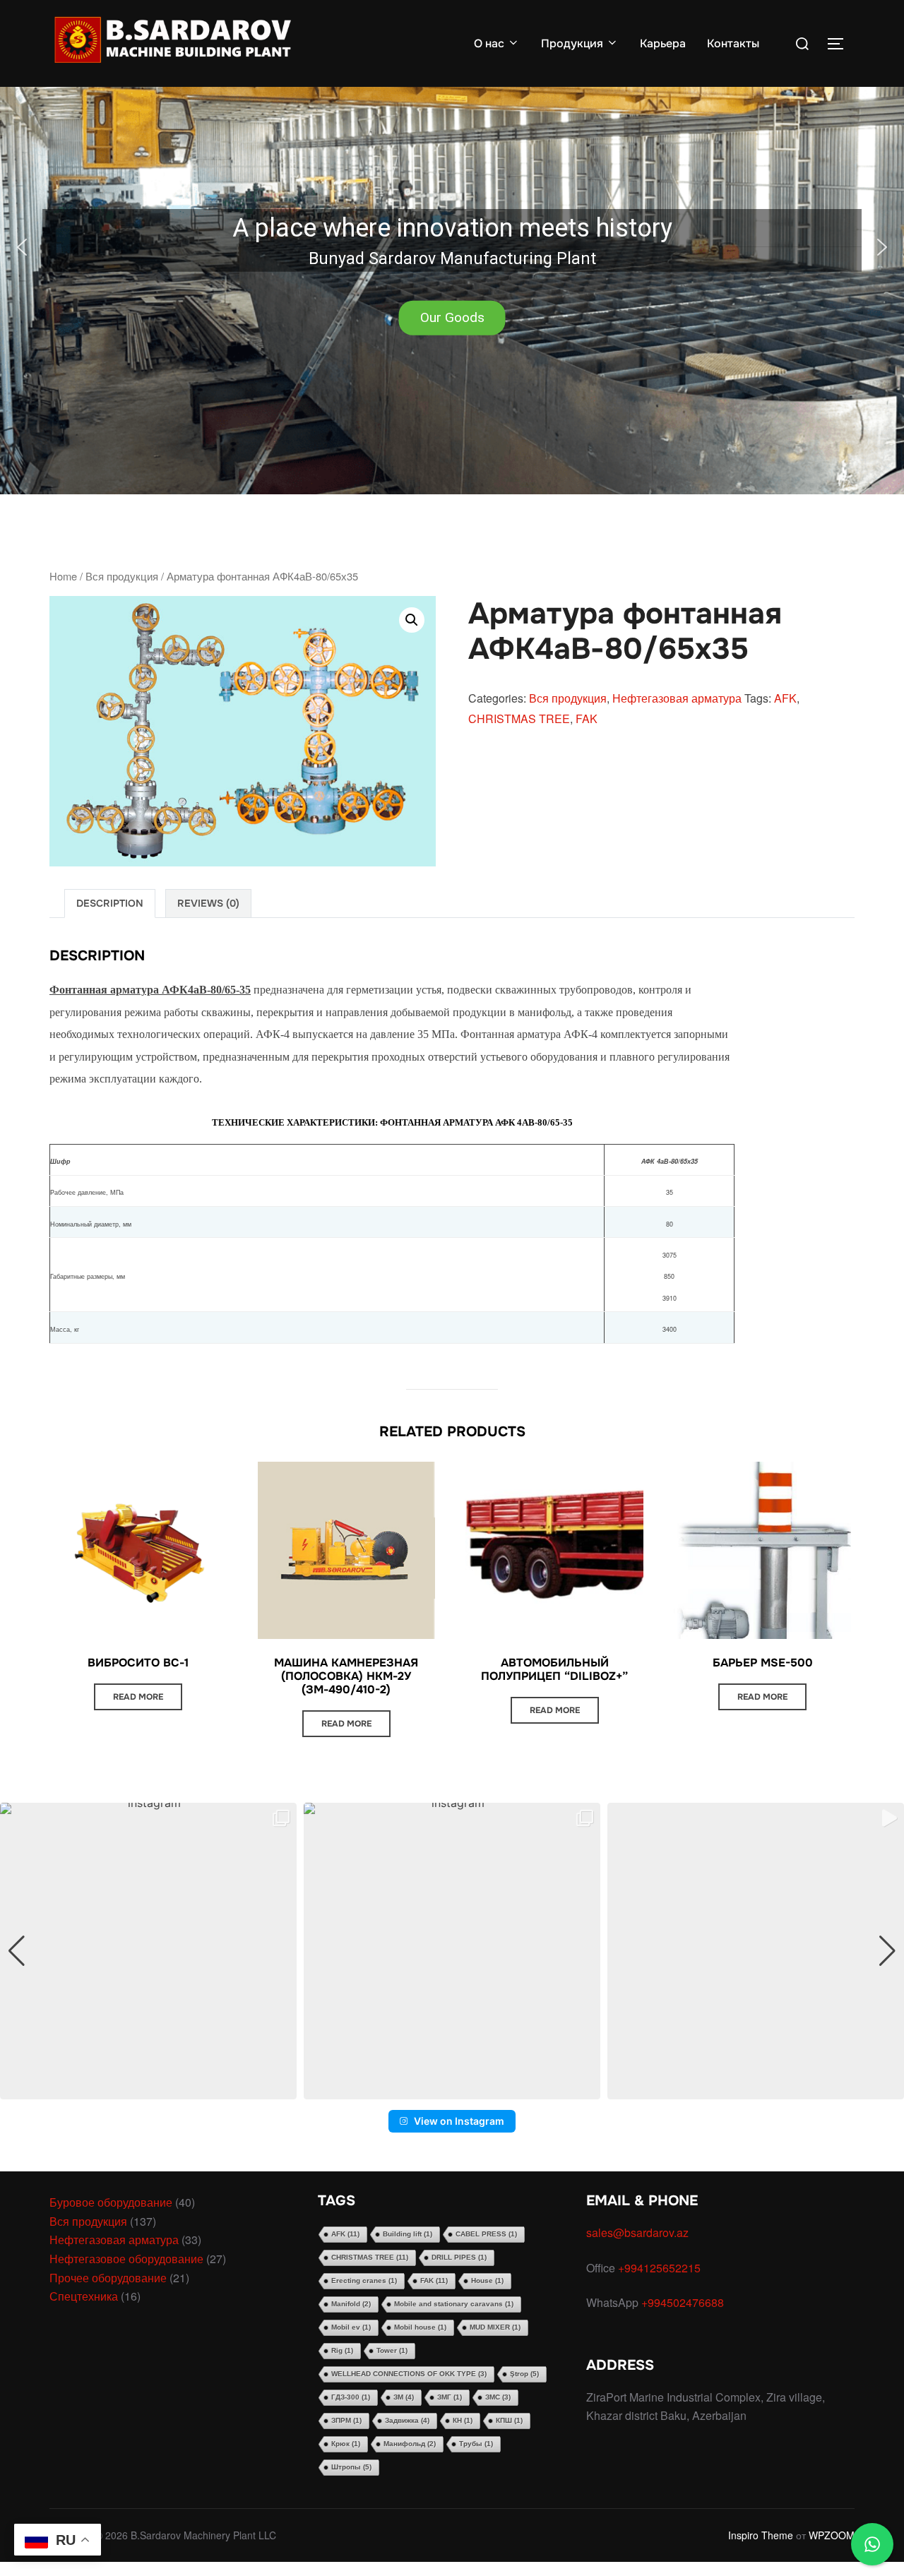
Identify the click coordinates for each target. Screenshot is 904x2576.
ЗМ (404, 2397)
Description (110, 903)
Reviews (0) (208, 903)
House (487, 2280)
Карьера (663, 43)
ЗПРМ (346, 2420)
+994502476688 (684, 2302)
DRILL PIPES (459, 2257)
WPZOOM (832, 2535)
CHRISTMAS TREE (519, 718)
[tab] (110, 904)
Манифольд (410, 2444)
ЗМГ (450, 2397)
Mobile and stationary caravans (454, 2304)
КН (463, 2420)
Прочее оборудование (108, 2278)
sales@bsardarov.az (637, 2232)
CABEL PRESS (486, 2234)
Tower (392, 2350)
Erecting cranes (364, 2280)
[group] (148, 1951)
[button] (452, 247)
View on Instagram (459, 2121)
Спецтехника (84, 2296)
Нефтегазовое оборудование (126, 2259)
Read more (138, 1697)
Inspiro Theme (761, 2535)
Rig (342, 2350)
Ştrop (524, 2374)
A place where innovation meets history (452, 228)
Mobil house (420, 2327)
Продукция (572, 43)
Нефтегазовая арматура (677, 698)
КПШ (509, 2420)
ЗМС (498, 2397)
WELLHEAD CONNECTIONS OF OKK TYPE (409, 2374)
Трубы (476, 2444)
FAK (587, 718)
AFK (785, 698)
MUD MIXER (495, 2327)
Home (63, 576)
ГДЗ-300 (351, 2397)
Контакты (733, 43)
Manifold (351, 2304)
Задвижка (407, 2420)
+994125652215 (661, 2268)
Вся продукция (122, 576)
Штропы (351, 2467)
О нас (489, 43)
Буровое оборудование (111, 2202)
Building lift (408, 2234)
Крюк (346, 2444)
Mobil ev (351, 2327)
